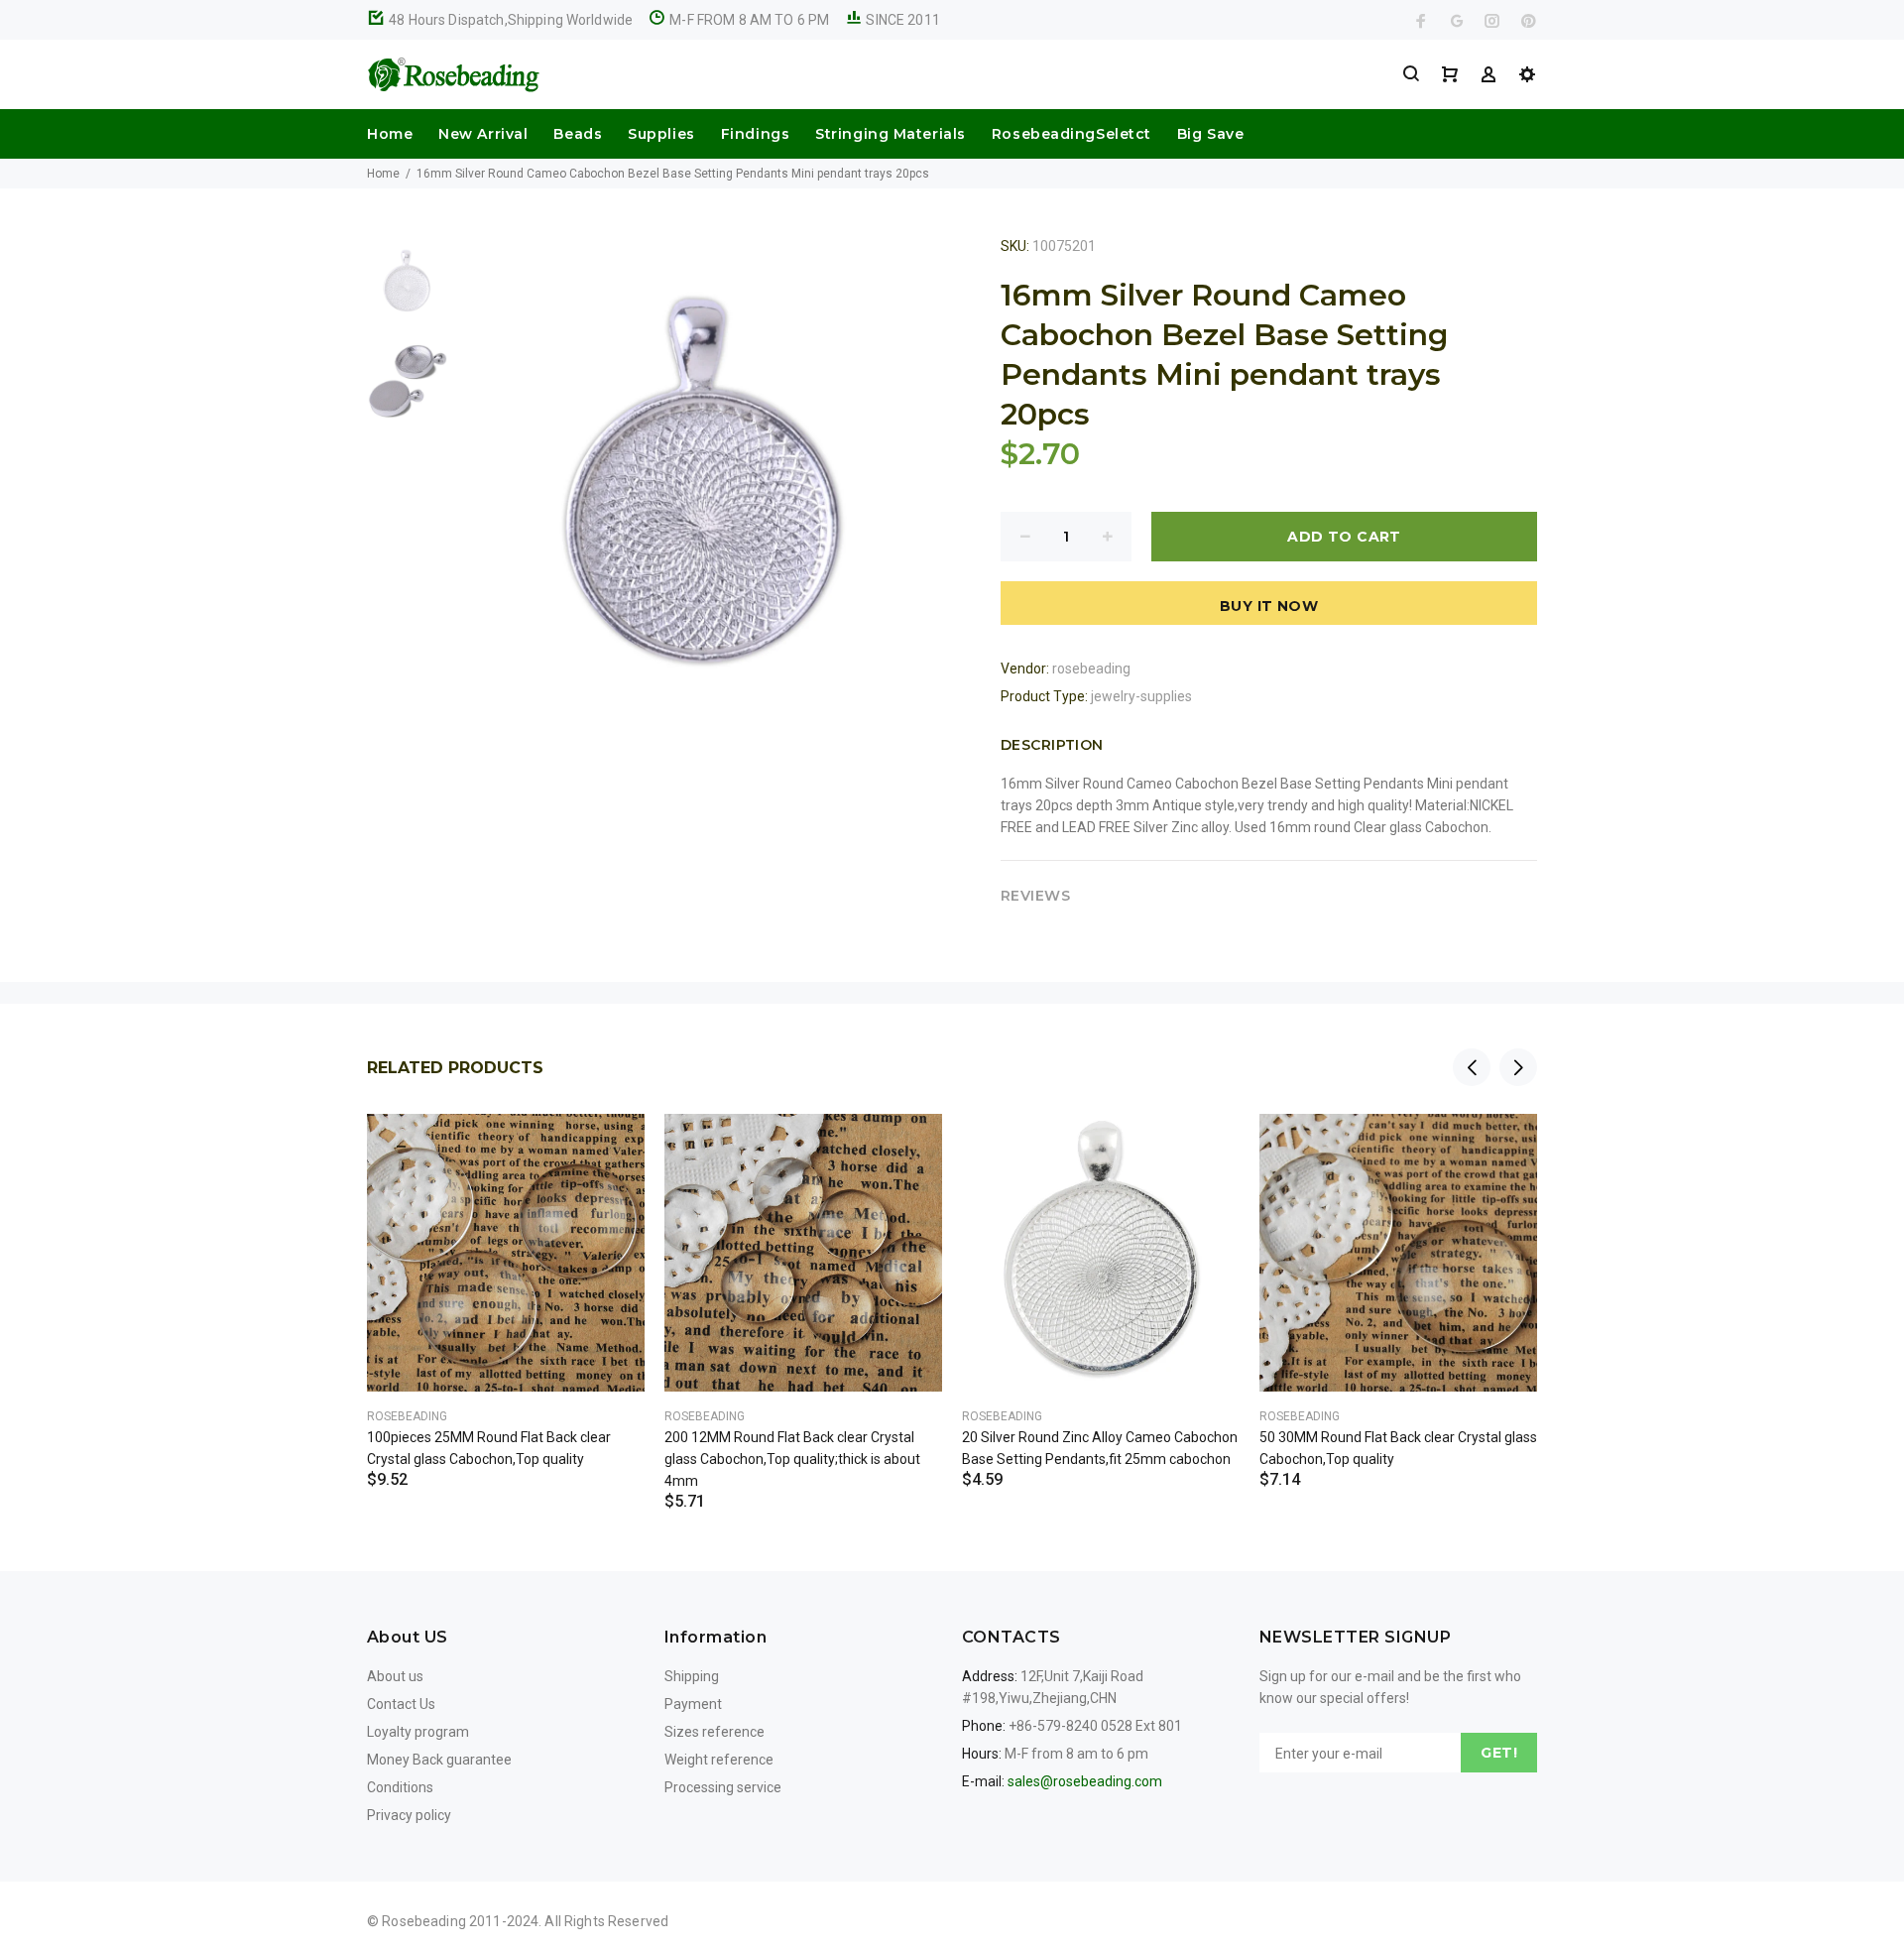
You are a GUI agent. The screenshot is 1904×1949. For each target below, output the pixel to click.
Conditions (400, 1787)
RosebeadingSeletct (1071, 134)
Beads (578, 134)
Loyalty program (418, 1732)
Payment (693, 1704)
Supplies (661, 134)
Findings (755, 134)
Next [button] (1518, 1067)
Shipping (692, 1676)
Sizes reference (714, 1732)
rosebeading (1091, 669)
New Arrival (483, 134)
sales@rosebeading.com (1085, 1781)
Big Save (1210, 134)
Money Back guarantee (439, 1760)
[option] (407, 290)
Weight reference (719, 1760)
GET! (1499, 1753)
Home (390, 134)
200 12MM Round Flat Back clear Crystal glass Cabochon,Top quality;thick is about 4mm (792, 1459)
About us (395, 1676)
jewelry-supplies (1141, 696)
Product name (167, 1870)
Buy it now (1269, 606)
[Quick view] (612, 1147)
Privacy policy (409, 1815)
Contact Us (401, 1704)
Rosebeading (407, 1416)
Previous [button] (1472, 1067)
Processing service (723, 1787)
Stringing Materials (891, 134)
